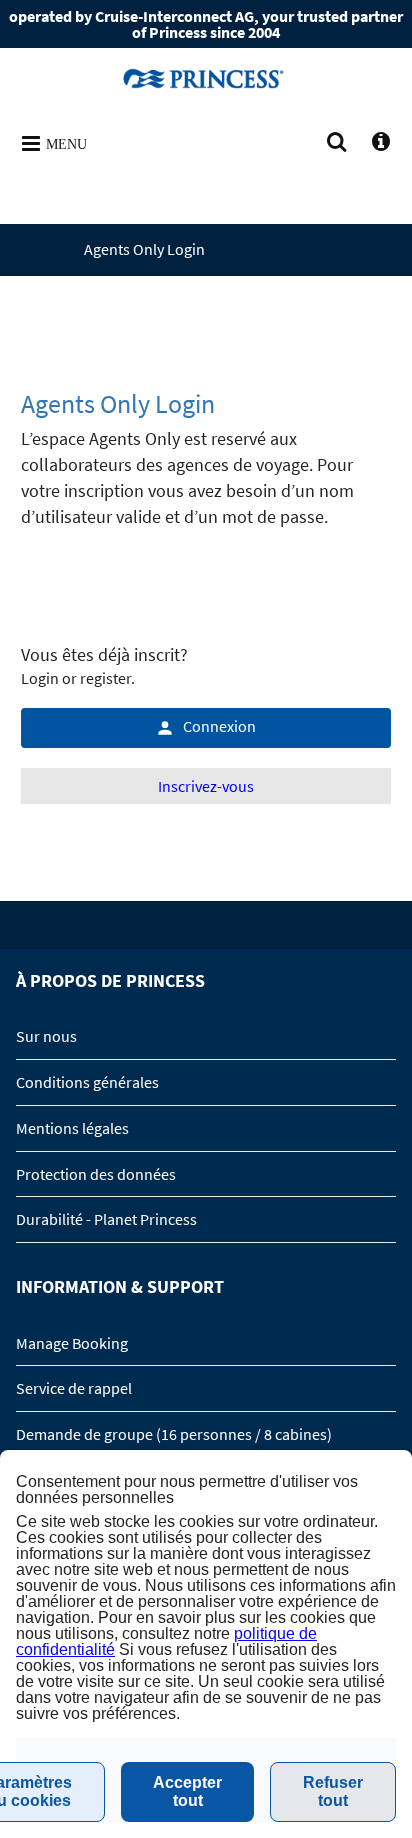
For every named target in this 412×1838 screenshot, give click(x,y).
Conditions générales (87, 1082)
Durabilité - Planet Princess (106, 1219)
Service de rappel (74, 1388)
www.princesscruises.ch (206, 78)
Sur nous (46, 1036)
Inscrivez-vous (206, 786)
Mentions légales (72, 1128)
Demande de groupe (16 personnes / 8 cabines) (174, 1434)
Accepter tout (187, 1791)
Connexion (219, 726)
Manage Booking (72, 1343)
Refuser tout (333, 1791)
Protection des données (96, 1174)
